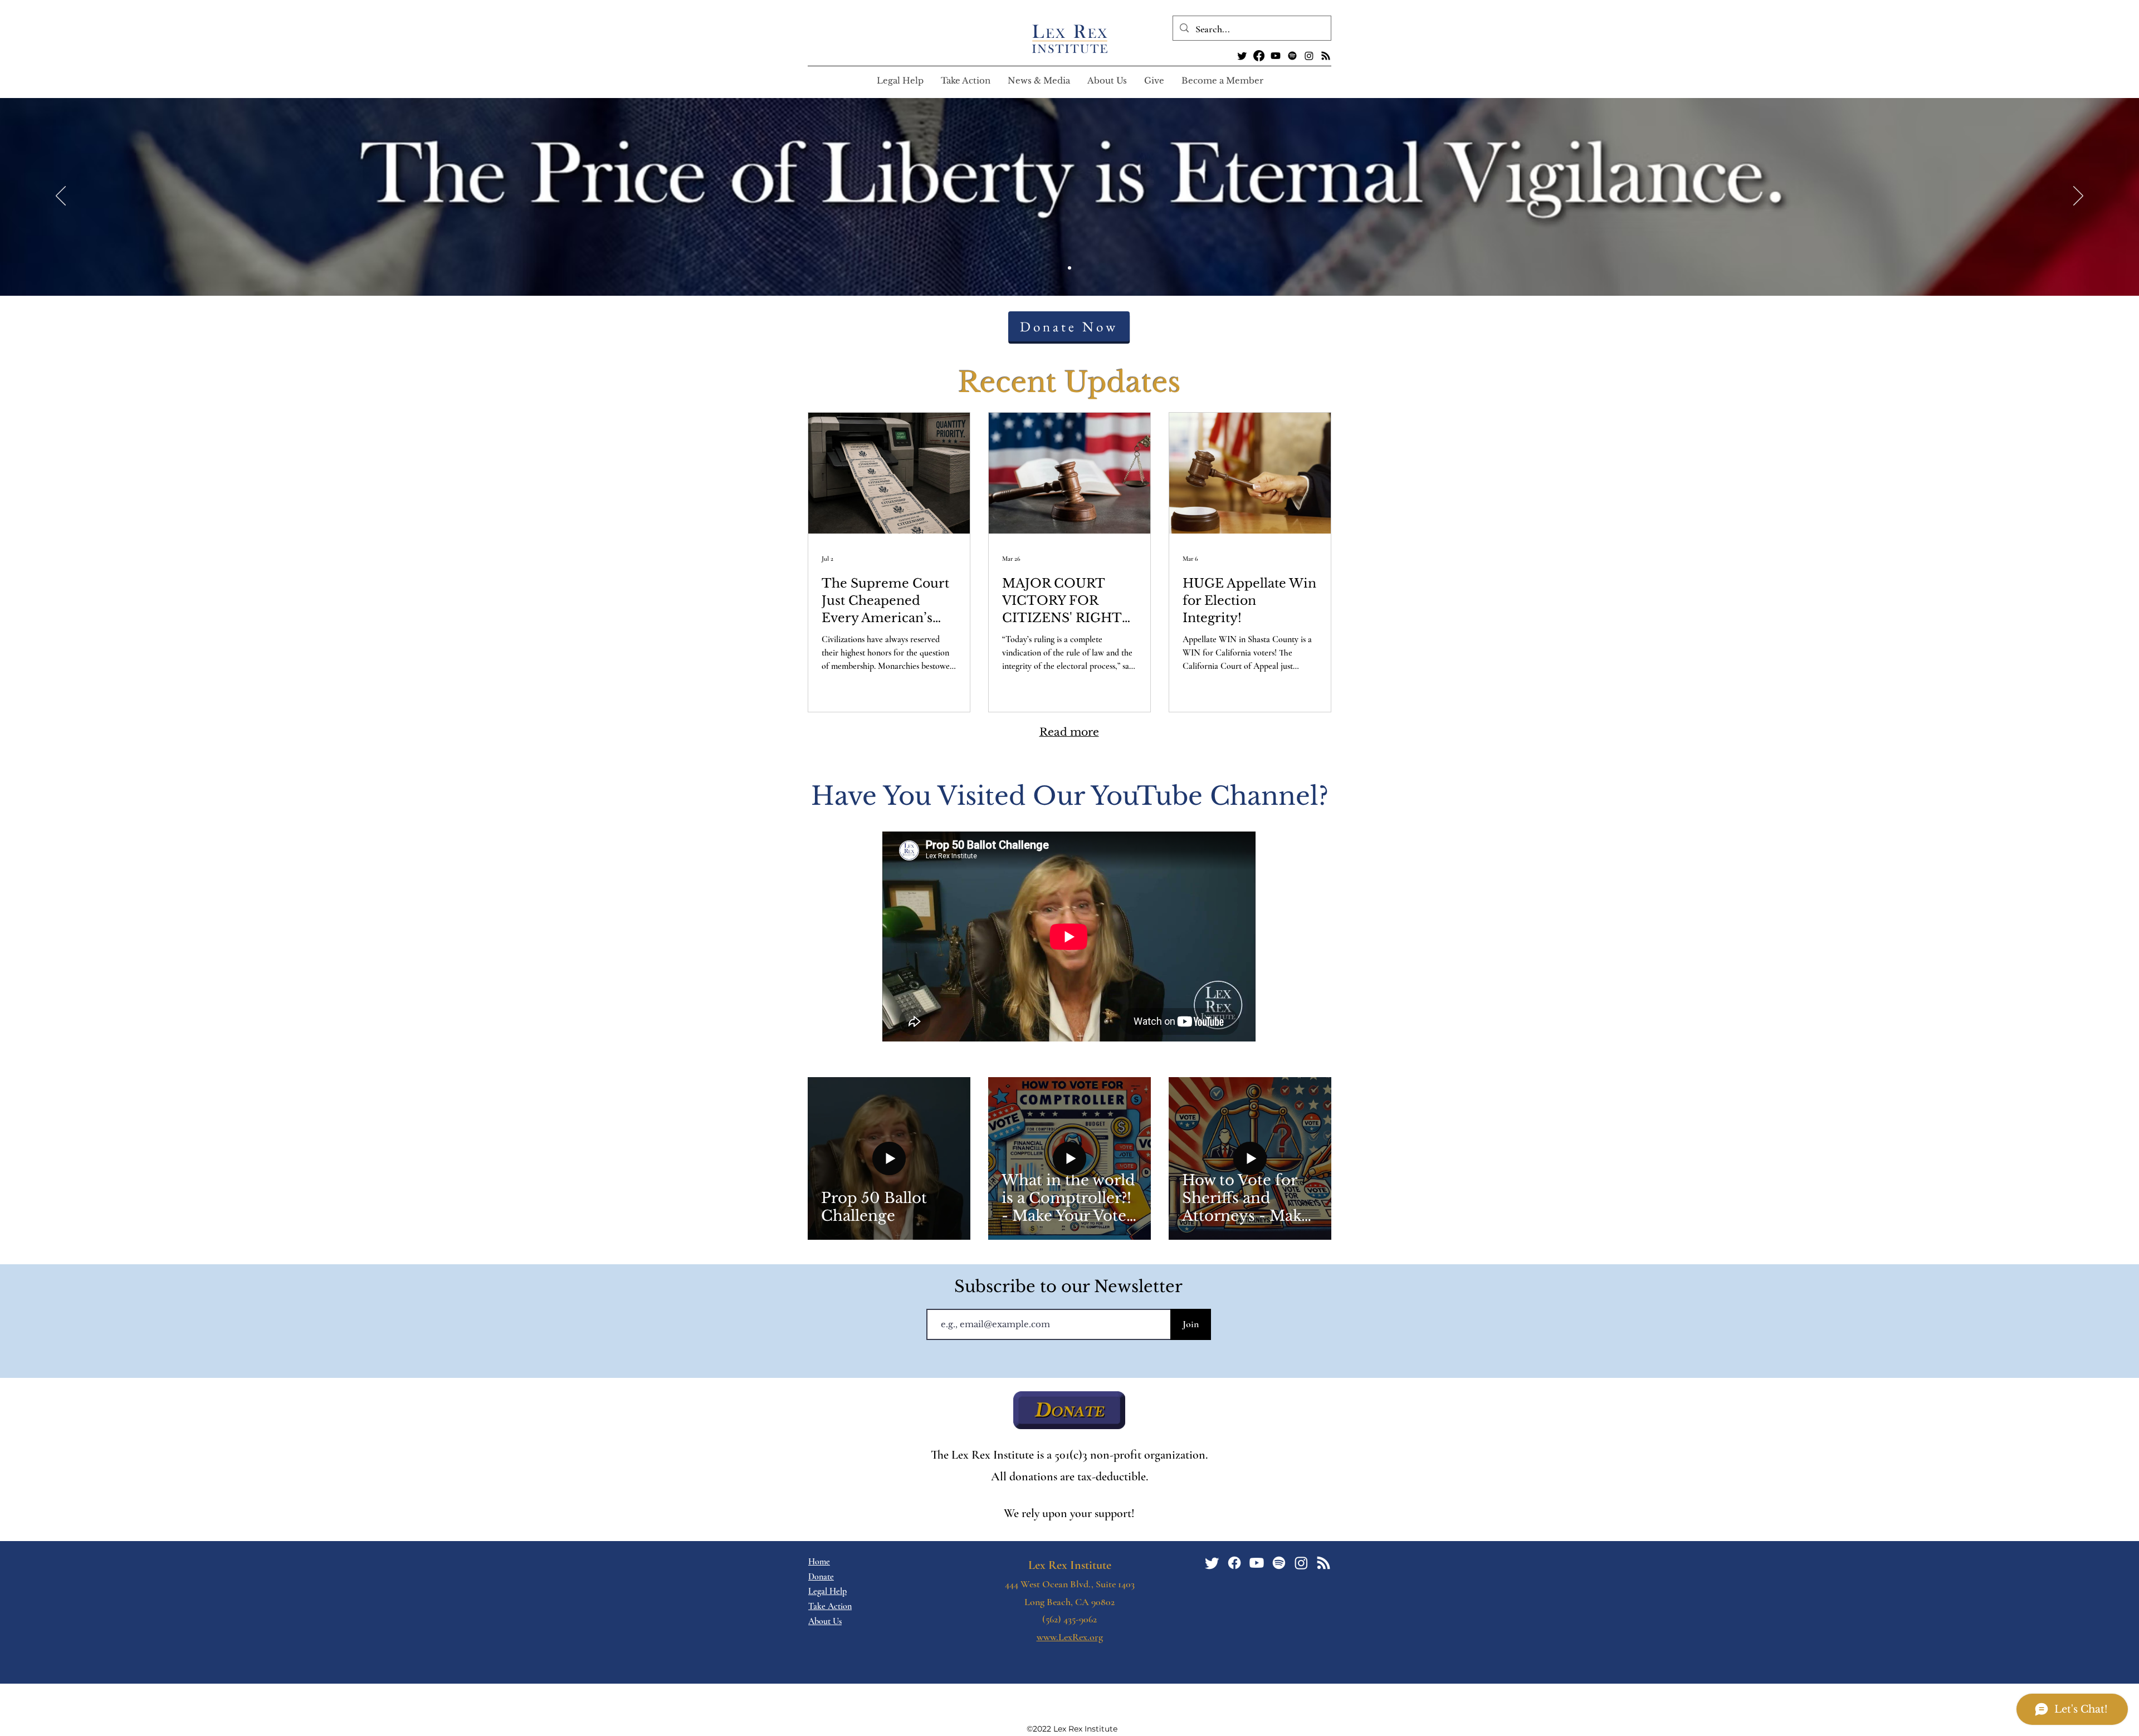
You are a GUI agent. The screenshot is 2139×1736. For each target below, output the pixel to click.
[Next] (2078, 197)
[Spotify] (1292, 56)
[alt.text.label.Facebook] (1259, 56)
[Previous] (61, 197)
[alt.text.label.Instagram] (1309, 56)
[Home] (1069, 268)
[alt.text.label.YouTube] (1276, 56)
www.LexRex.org (1070, 1637)
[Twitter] (1242, 56)
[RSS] (1326, 56)
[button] (965, 81)
